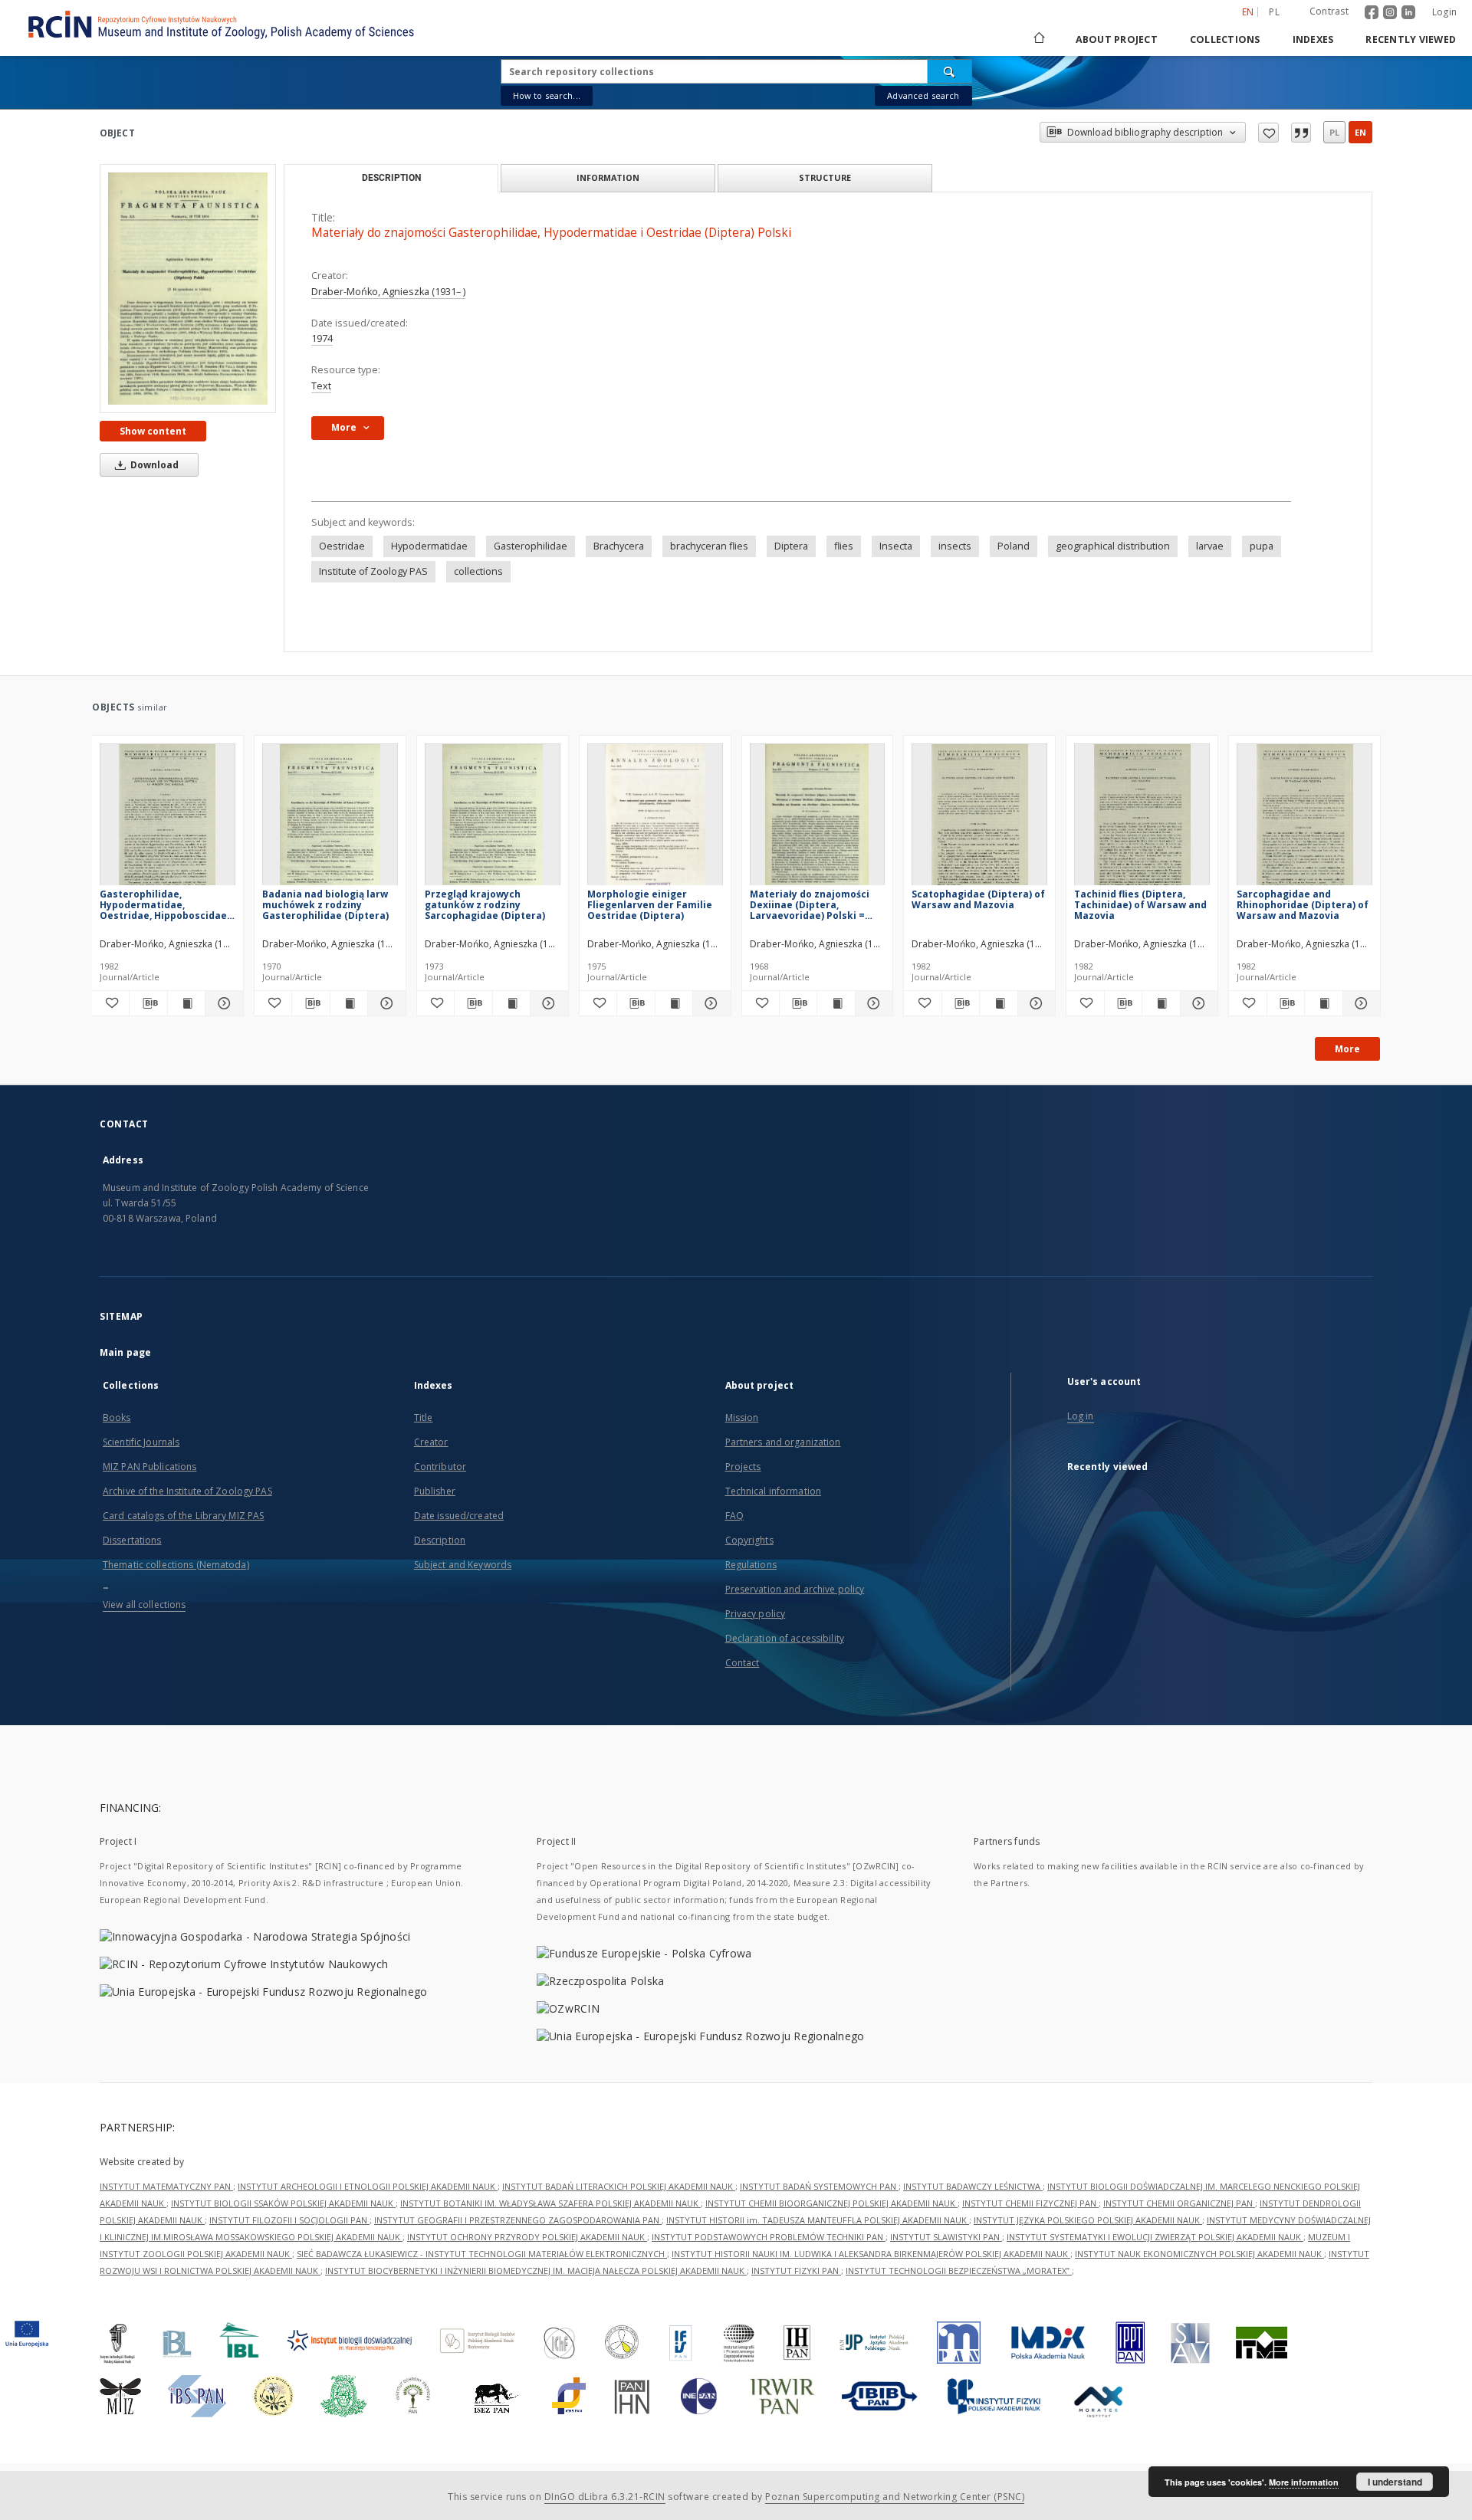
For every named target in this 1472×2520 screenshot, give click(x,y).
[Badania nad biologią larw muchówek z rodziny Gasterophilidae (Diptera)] (330, 819)
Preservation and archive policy (795, 1589)
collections (478, 571)
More (1347, 1049)
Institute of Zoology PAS (373, 571)
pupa (1262, 546)
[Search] (950, 71)
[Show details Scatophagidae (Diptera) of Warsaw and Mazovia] (1034, 1003)
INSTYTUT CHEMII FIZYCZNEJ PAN (1030, 2203)
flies (844, 546)
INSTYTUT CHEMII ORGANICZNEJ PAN (1179, 2203)
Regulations (751, 1565)
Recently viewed (1411, 39)
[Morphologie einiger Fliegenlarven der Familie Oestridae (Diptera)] (655, 819)
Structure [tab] (825, 177)
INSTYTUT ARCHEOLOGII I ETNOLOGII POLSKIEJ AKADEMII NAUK (368, 2186)
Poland (1014, 546)
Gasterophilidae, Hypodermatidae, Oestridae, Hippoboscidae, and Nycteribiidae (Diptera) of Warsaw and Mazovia (167, 905)
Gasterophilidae (531, 546)
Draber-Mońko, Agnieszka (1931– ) (388, 292)
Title (424, 1417)
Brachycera (619, 546)
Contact (743, 1663)
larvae (1210, 546)
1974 (322, 338)
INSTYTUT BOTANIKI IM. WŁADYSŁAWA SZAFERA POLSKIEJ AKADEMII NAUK (550, 2203)
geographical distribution (1113, 546)
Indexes (1313, 39)
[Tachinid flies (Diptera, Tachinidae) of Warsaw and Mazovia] (1142, 819)
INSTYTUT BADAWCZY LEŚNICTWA (973, 2186)
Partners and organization (783, 1442)
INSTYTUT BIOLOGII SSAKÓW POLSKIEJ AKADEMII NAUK (283, 2203)
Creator (431, 1442)
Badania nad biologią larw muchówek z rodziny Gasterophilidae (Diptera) (325, 905)
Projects (743, 1467)
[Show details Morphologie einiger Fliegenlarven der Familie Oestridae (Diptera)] (709, 1003)
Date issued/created (459, 1516)
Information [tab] (608, 177)
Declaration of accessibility (785, 1638)
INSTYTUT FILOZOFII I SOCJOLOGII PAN (289, 2220)
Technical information (774, 1491)
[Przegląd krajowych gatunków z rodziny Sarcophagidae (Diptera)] (493, 819)
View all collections (144, 1605)
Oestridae (342, 546)
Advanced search (923, 95)
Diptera (791, 546)
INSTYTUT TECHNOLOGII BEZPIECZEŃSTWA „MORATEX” (959, 2271)
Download (153, 465)
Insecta (896, 546)
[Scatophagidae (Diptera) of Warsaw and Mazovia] (979, 819)
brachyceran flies (709, 546)
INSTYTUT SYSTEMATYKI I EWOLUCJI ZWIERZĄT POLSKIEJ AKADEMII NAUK (1155, 2237)
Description (440, 1540)
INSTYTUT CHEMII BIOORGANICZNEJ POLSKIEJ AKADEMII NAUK (831, 2203)
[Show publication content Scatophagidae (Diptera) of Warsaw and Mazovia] (998, 1003)
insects (955, 546)
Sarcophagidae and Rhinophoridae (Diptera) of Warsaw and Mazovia (1303, 905)
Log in (1081, 1416)
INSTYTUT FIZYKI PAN (796, 2271)
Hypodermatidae (429, 546)
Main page (125, 1352)
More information (1304, 2482)
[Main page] (1038, 39)
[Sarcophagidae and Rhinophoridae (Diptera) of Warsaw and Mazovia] (1304, 819)
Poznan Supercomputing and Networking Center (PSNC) (895, 2497)
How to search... (547, 95)
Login (1444, 12)
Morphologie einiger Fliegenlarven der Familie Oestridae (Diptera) (650, 905)
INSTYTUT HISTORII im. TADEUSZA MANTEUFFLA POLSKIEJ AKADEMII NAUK (818, 2220)
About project (1117, 39)
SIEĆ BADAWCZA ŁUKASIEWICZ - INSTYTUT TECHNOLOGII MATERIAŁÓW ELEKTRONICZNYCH (482, 2254)
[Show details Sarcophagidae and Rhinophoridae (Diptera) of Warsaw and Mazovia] (1359, 1003)
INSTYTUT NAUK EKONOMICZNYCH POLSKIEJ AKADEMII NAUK (1199, 2254)
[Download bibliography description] (148, 1003)
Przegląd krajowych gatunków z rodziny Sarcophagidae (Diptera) (485, 905)
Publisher (435, 1491)
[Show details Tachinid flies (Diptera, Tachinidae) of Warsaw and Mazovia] (1197, 1003)
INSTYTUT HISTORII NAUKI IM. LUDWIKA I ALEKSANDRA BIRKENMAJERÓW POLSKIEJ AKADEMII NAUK (871, 2254)
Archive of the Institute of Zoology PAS (187, 1491)
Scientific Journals (141, 1442)
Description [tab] (391, 178)
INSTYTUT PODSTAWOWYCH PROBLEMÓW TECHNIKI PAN (769, 2237)
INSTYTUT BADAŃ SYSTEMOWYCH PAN (819, 2186)
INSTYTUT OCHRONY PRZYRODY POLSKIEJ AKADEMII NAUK (527, 2237)
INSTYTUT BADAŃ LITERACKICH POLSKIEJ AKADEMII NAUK (619, 2186)
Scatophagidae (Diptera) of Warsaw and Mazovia (978, 899)
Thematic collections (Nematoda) (176, 1565)
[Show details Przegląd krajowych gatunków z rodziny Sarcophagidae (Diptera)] (547, 1003)
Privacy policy (756, 1614)
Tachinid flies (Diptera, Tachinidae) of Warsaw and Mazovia (1140, 905)
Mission (742, 1417)
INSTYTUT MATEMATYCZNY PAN (166, 2186)
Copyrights (749, 1540)
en (1360, 132)
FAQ (734, 1516)
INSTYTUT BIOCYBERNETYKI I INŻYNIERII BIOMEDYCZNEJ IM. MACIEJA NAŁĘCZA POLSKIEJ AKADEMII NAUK (536, 2271)
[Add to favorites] (1268, 133)
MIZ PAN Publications (149, 1467)
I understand (1395, 2482)
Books (117, 1417)
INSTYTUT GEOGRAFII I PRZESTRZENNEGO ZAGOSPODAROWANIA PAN (518, 2220)
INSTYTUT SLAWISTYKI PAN (946, 2237)
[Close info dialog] (1301, 133)
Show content (153, 431)
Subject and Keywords (463, 1565)
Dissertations (132, 1540)
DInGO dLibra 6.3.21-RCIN (605, 2497)
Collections (1225, 39)
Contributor (440, 1467)
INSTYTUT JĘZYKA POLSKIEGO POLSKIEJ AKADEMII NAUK (1088, 2220)
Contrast (1329, 11)
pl (1274, 12)
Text (321, 386)
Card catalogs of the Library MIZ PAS (183, 1516)
